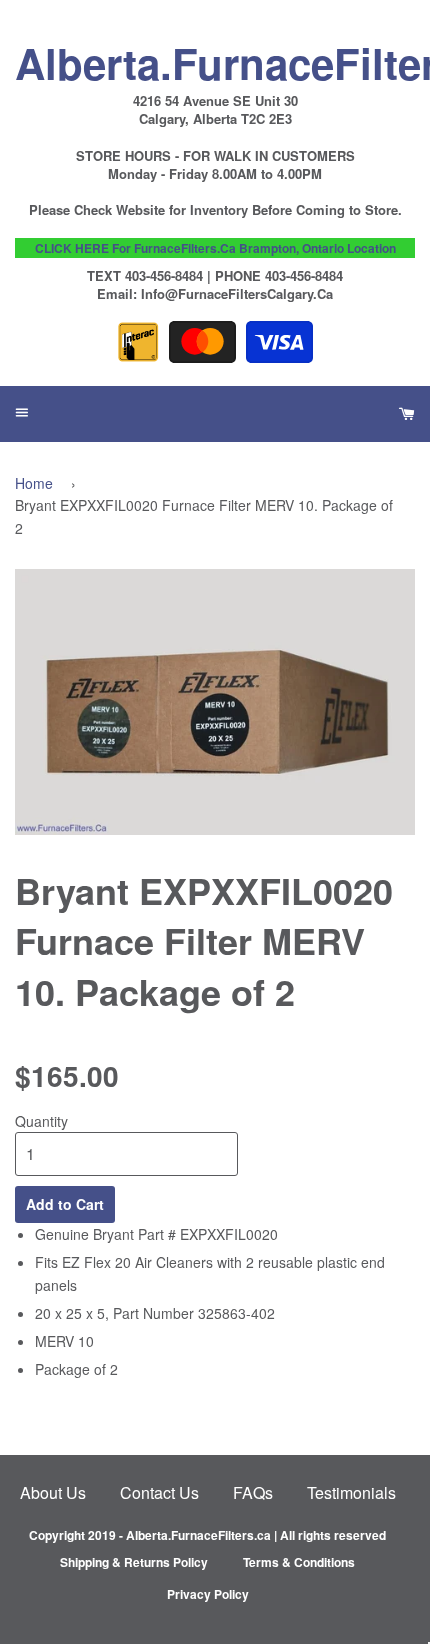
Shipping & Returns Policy (134, 1562)
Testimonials (351, 1492)
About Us (53, 1492)
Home (34, 483)
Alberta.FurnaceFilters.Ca (215, 58)
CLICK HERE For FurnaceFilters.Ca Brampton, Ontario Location (215, 248)
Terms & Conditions (299, 1562)
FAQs (253, 1492)
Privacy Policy (208, 1594)
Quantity (41, 1121)
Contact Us (159, 1492)
